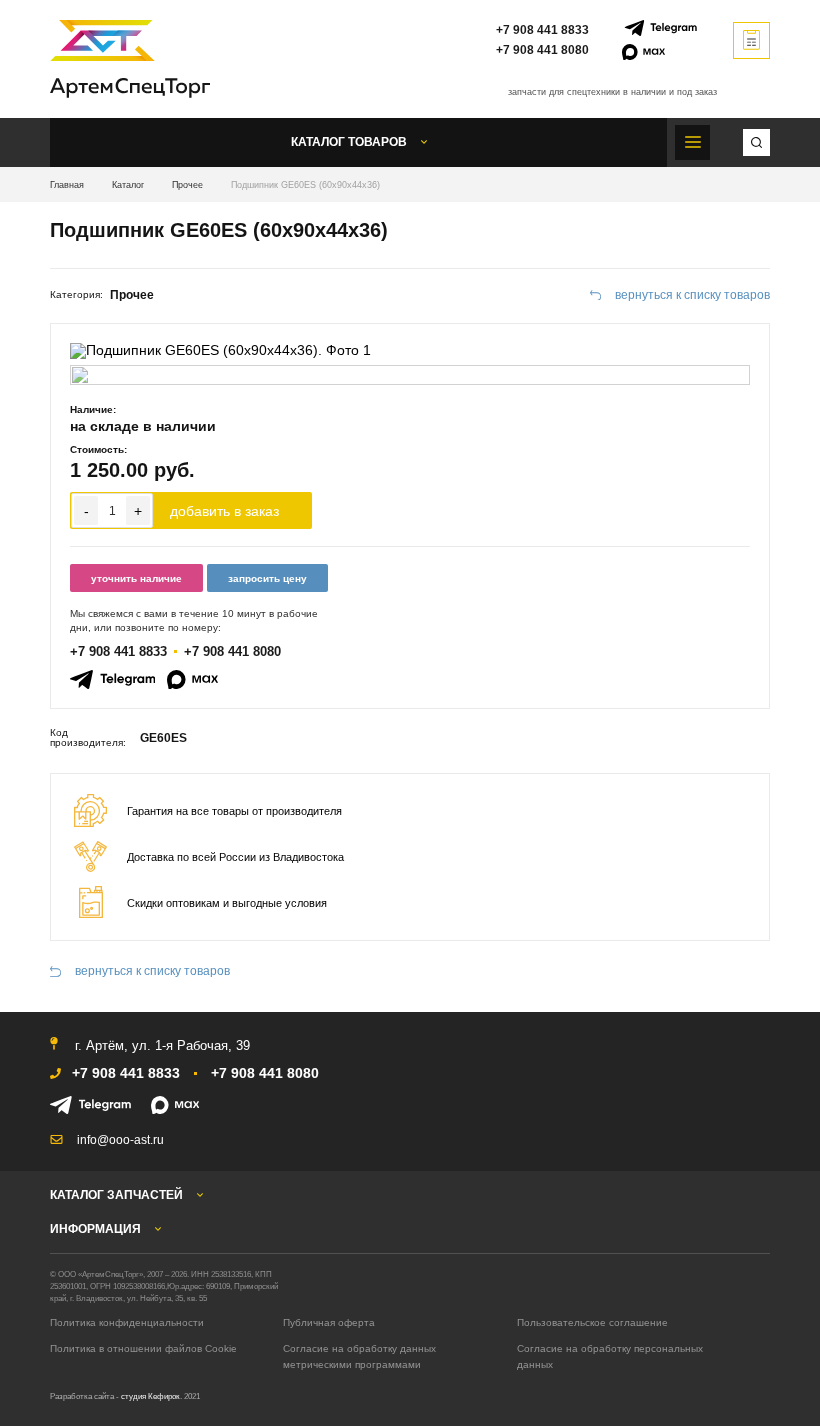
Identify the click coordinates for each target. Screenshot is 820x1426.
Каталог (128, 185)
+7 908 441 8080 (542, 50)
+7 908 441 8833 (542, 30)
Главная (67, 185)
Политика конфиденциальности (127, 1322)
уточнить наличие (136, 578)
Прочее (187, 185)
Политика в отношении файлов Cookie (143, 1348)
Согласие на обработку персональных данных (610, 1356)
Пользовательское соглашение (592, 1322)
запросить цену (267, 578)
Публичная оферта (329, 1322)
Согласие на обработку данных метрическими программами (359, 1356)
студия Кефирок (150, 1396)
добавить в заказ (224, 511)
